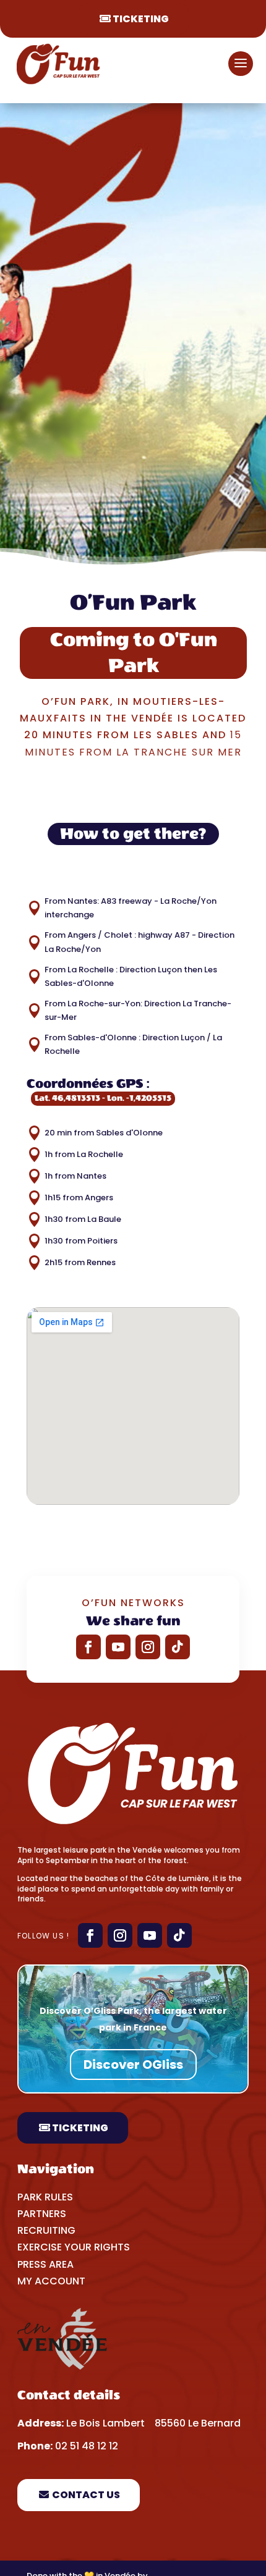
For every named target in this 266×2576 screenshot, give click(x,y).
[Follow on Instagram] (148, 1647)
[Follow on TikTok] (178, 1647)
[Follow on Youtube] (118, 1647)
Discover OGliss (133, 2065)
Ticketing (141, 19)
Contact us (86, 2495)
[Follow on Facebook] (88, 1647)
